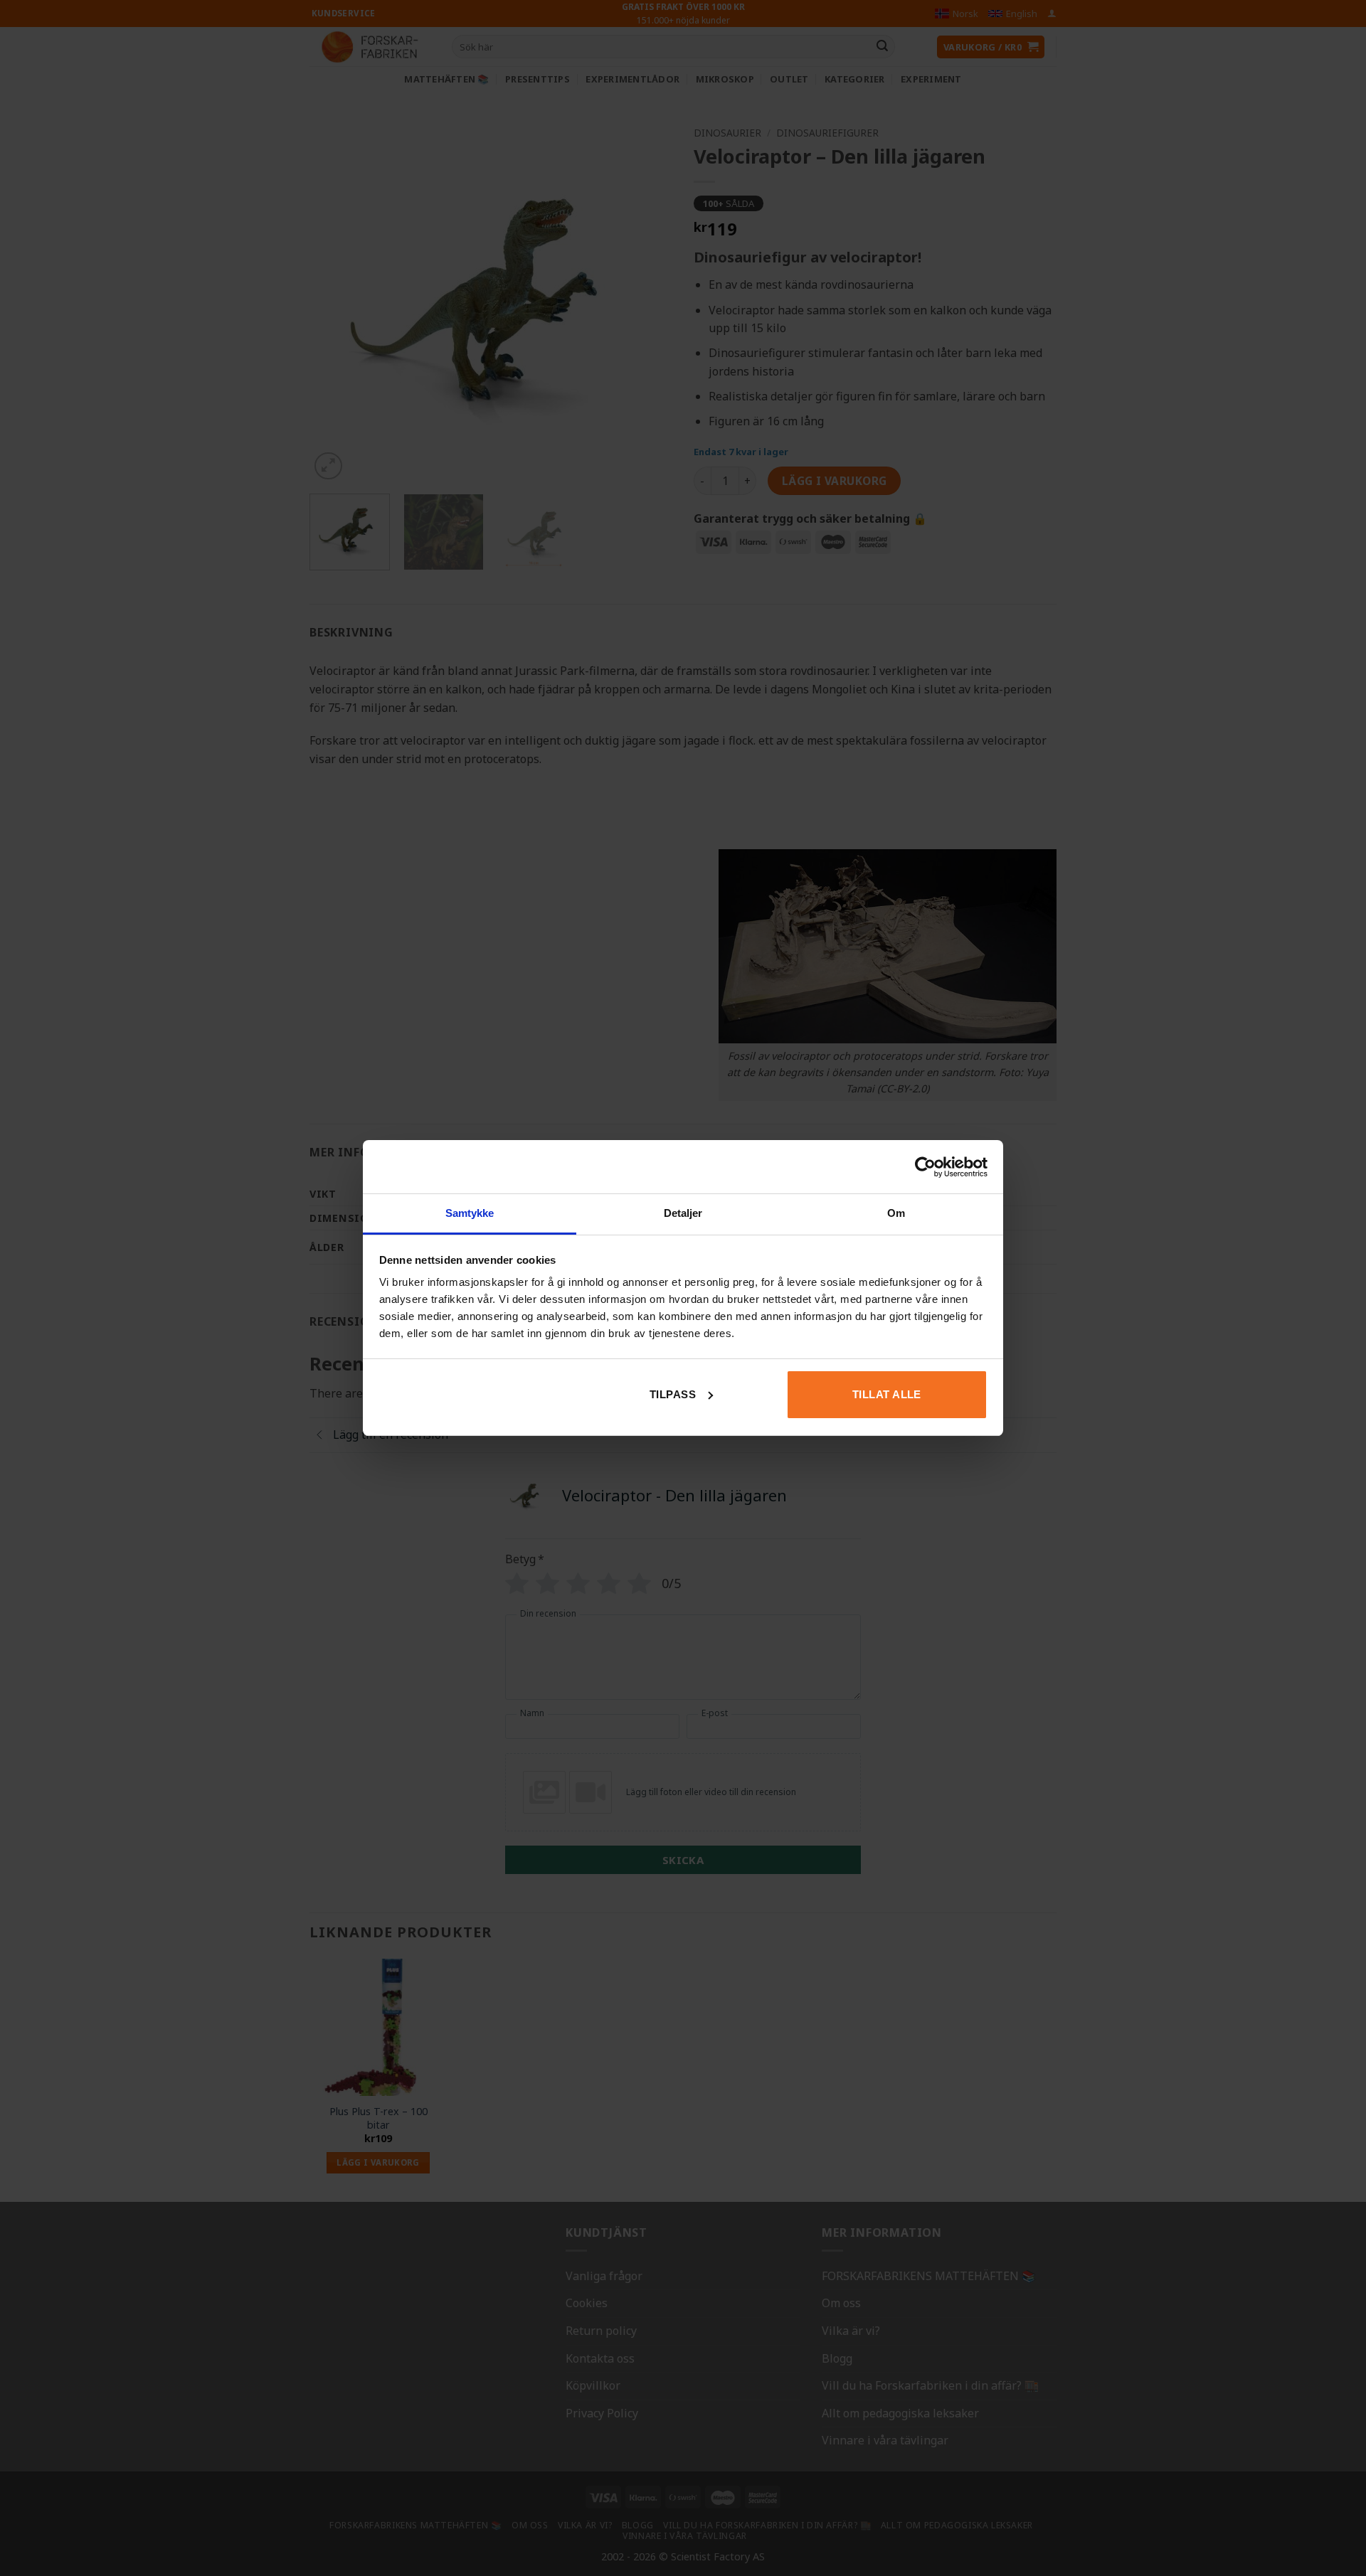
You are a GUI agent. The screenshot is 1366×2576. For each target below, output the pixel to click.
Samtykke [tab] (470, 1213)
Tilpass (673, 1394)
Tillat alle (887, 1394)
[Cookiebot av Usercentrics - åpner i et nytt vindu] (925, 1167)
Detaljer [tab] (683, 1213)
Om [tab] (896, 1213)
